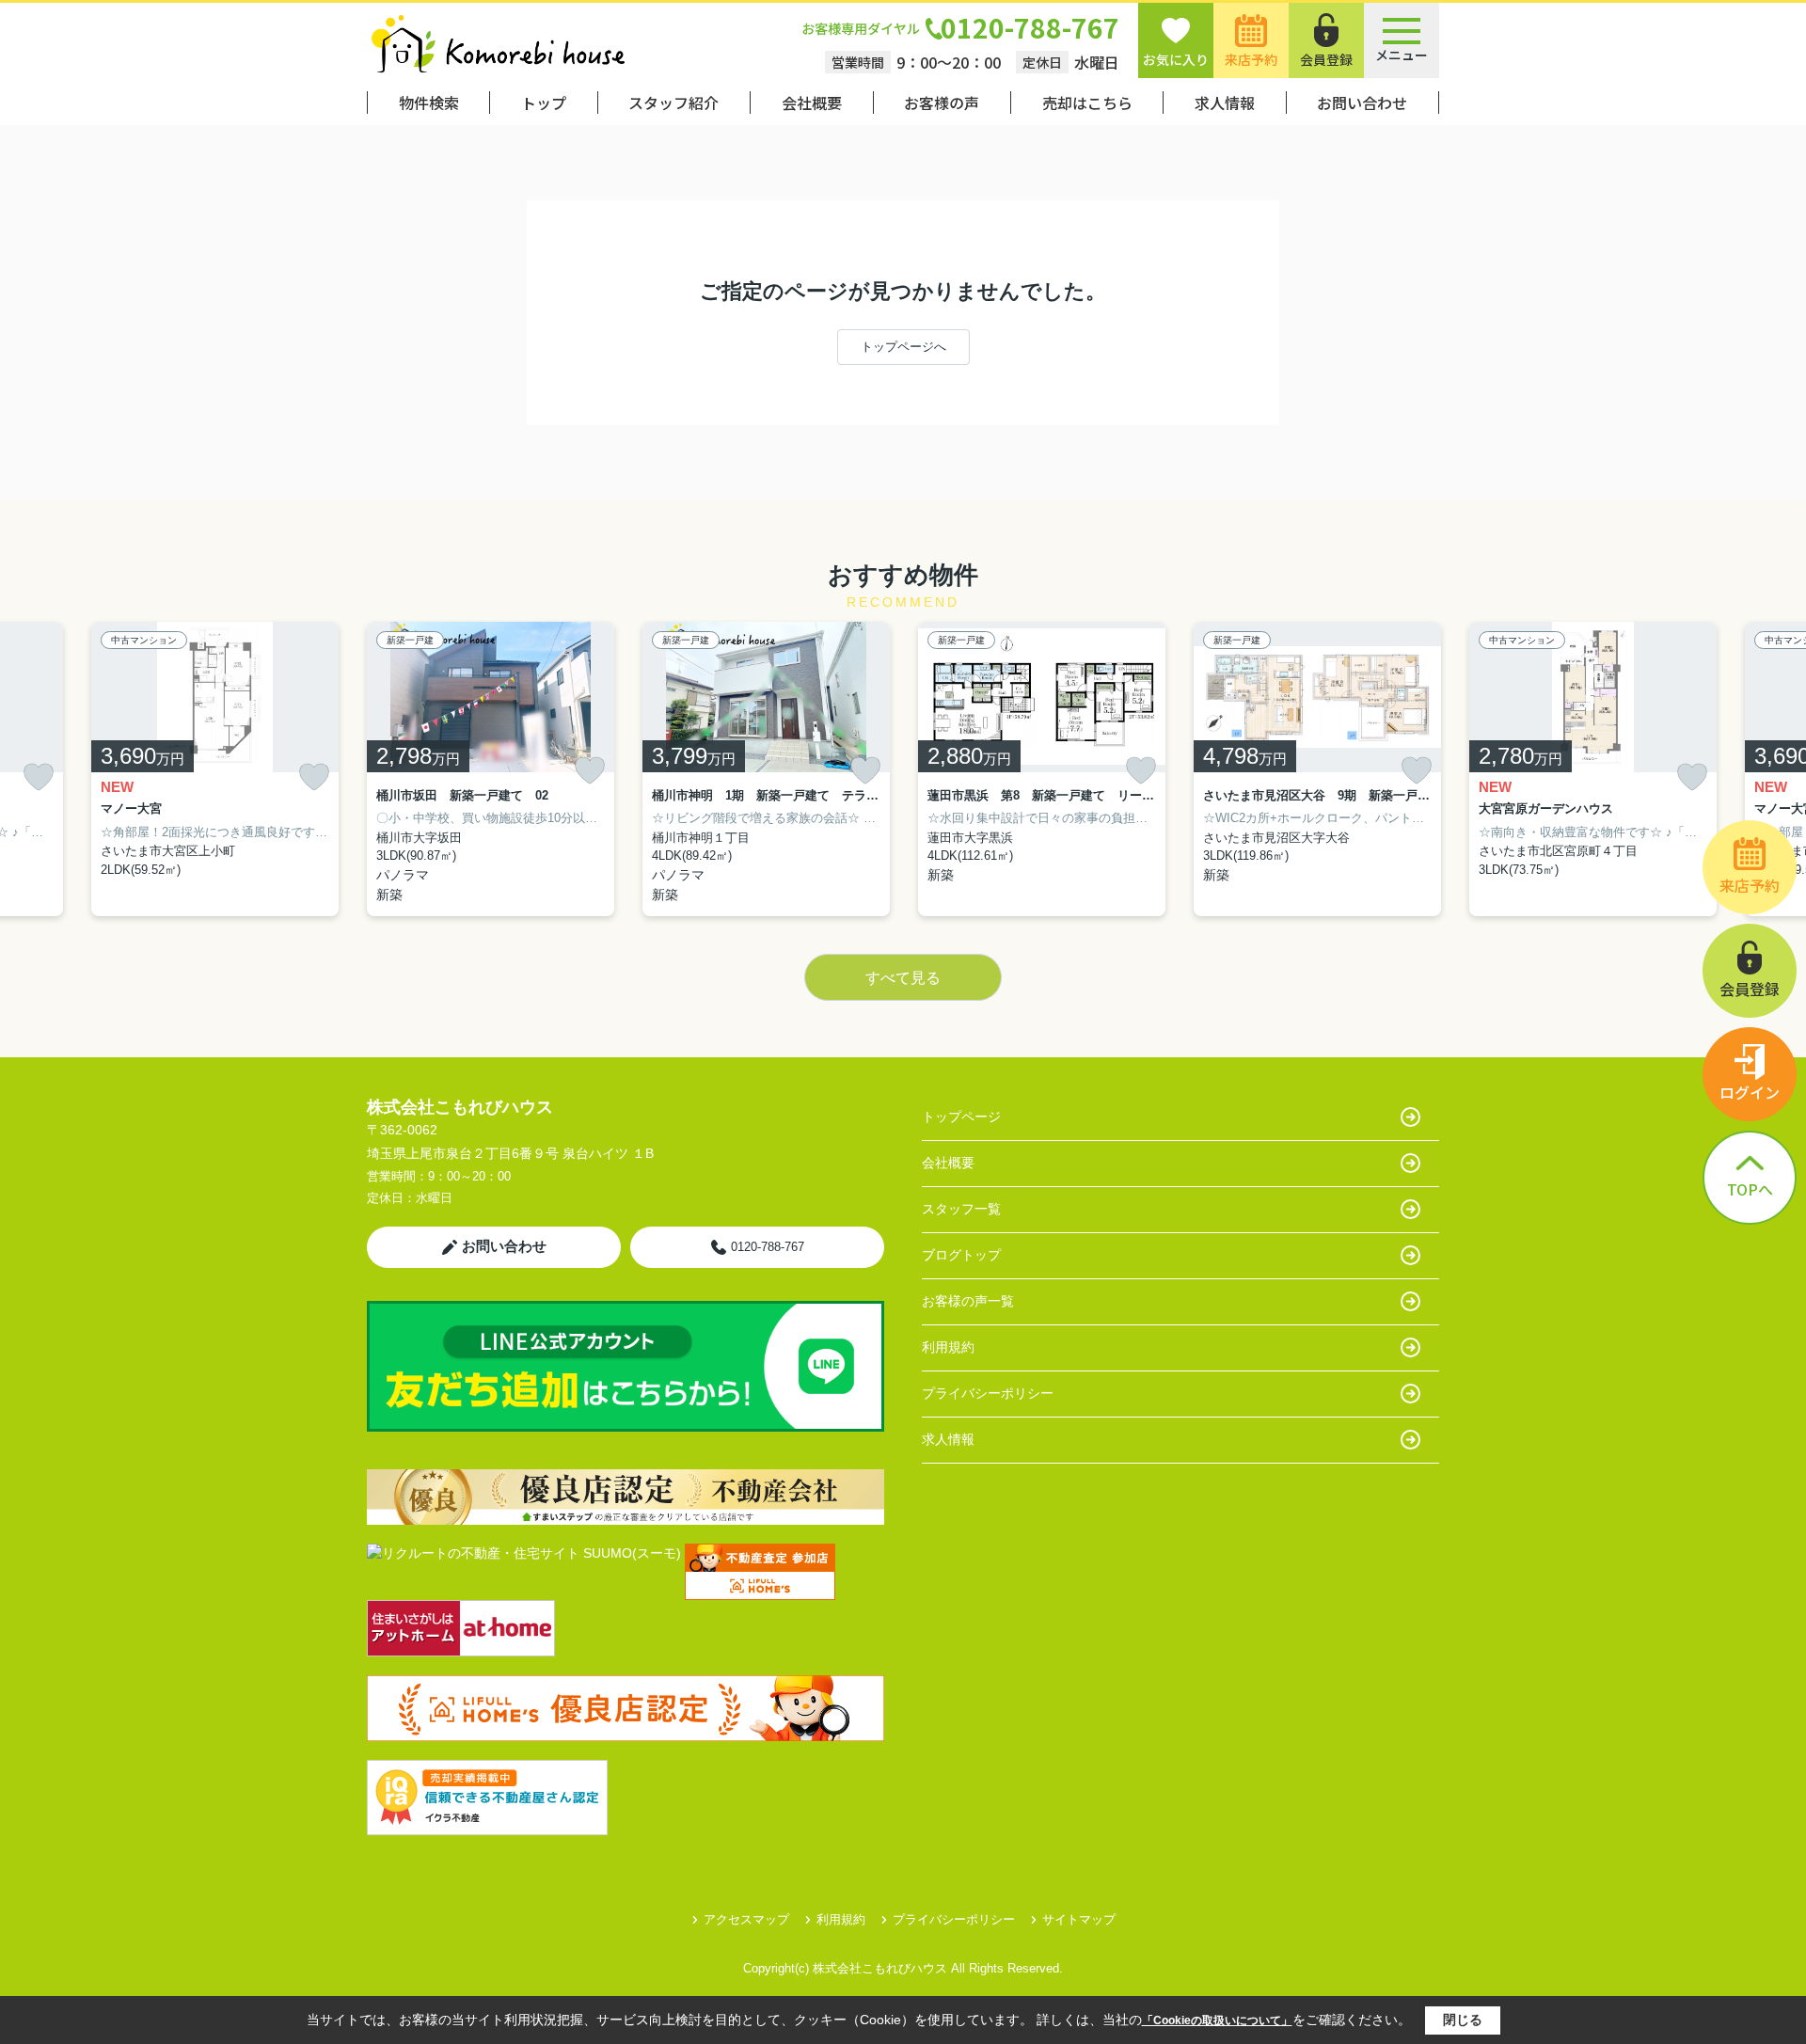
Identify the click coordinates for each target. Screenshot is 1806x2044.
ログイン (1750, 1092)
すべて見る (903, 978)
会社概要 (812, 103)
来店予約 (1251, 59)
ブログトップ (961, 1255)
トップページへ (903, 347)
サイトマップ (1079, 1919)
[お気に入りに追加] (39, 777)
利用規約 (948, 1347)
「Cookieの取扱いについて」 (1217, 2020)
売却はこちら (1087, 103)
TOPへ (1750, 1189)
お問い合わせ (1362, 103)
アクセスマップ (746, 1919)
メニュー (1402, 55)
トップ (544, 103)
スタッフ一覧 (961, 1209)
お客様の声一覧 (968, 1301)
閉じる (1463, 2020)
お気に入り (1176, 59)
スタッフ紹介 (673, 103)
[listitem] (491, 769)
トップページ (961, 1117)
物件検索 (429, 103)
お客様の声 (942, 103)
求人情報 (1225, 103)
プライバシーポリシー (988, 1393)
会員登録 (1326, 59)
